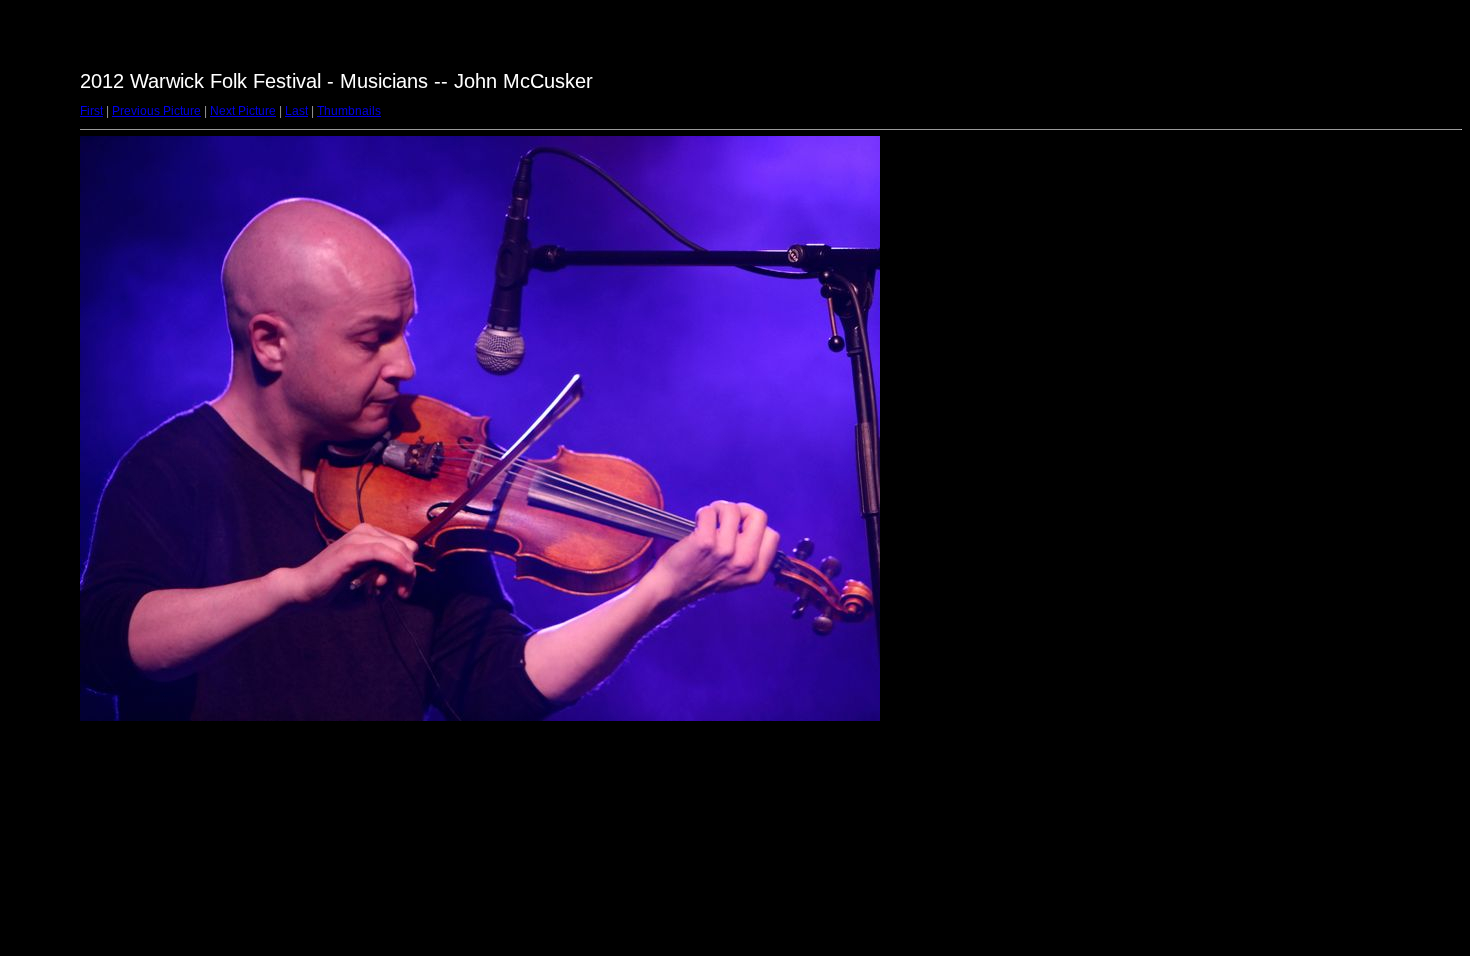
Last (296, 111)
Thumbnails (349, 111)
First (91, 111)
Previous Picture (156, 111)
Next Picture (243, 111)
